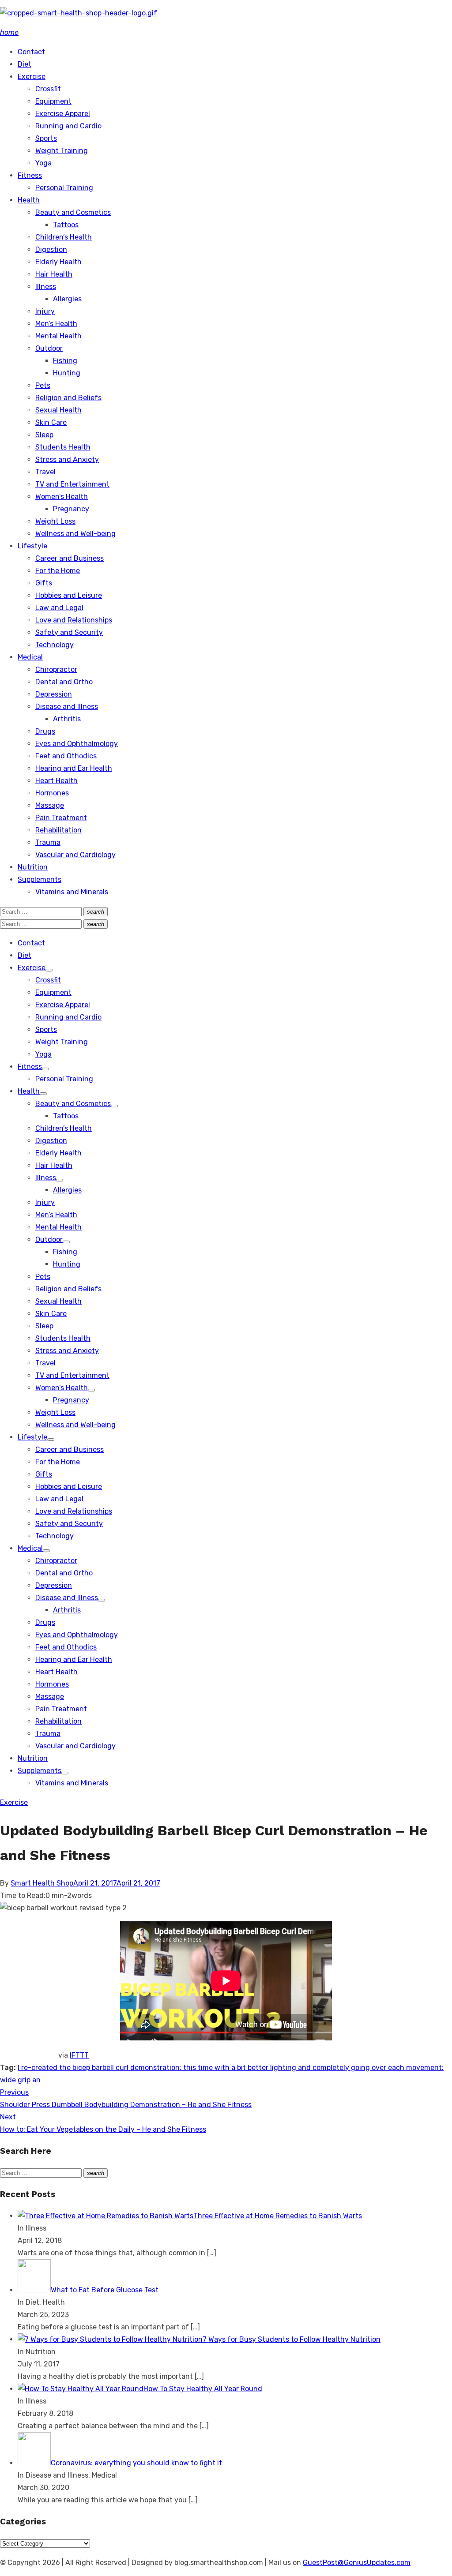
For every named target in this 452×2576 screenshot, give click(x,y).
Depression (54, 694)
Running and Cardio (68, 126)
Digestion (51, 249)
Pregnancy (71, 509)
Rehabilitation (58, 830)
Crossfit (48, 89)
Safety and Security (69, 632)
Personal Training (64, 188)
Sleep (44, 435)
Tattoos (66, 225)
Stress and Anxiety (67, 459)
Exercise (32, 77)
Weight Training (62, 151)
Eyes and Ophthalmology (77, 744)
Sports (46, 138)
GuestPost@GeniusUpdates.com (357, 2563)
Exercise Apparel (63, 114)
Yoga (43, 163)
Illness (46, 287)
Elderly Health (58, 262)
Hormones (52, 793)
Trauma (48, 842)
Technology (55, 645)
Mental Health (58, 336)
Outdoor (49, 348)
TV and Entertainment (72, 484)
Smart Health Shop (42, 1883)
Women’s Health (62, 497)
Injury (45, 311)
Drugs (45, 731)
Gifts (44, 583)
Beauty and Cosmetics (73, 212)
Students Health (63, 447)
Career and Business (70, 558)
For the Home (58, 571)
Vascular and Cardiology (75, 855)
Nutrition (33, 867)
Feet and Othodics (66, 756)
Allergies (67, 299)
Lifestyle (32, 546)
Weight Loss (55, 521)
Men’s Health (56, 324)
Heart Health (56, 781)
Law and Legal (59, 608)
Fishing (65, 361)
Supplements (40, 879)
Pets (43, 385)
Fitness (30, 175)
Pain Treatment (61, 818)
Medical (30, 657)
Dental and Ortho (64, 682)
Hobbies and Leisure (69, 595)
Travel (45, 472)
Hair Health (54, 274)
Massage (50, 805)
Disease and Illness (67, 707)
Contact (31, 52)
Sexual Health (58, 410)
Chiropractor (56, 669)
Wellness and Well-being (75, 534)
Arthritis (67, 719)
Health (29, 200)
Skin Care (51, 422)
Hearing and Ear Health (74, 768)
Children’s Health (64, 237)
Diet (24, 64)
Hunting (67, 373)
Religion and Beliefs (68, 398)
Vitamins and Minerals (72, 892)
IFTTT (79, 2055)
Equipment (53, 101)
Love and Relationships (74, 620)
